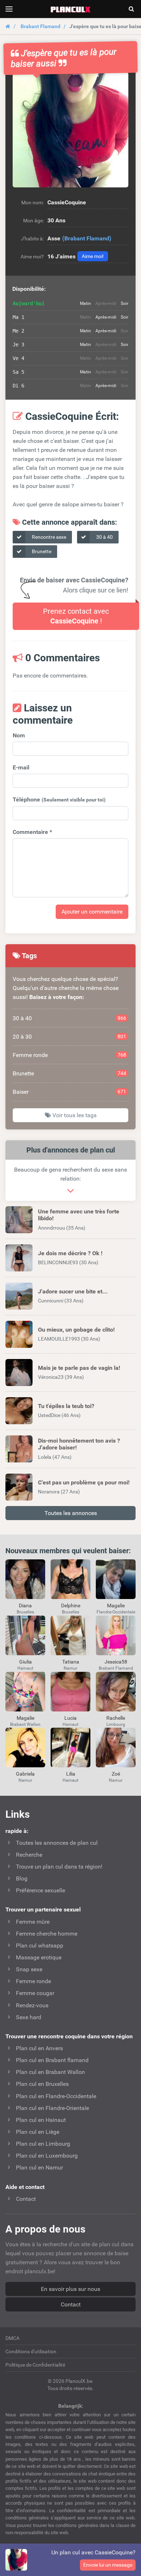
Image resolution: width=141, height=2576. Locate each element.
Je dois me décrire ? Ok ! (70, 1253)
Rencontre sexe (48, 537)
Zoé (116, 1774)
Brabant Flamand (40, 26)
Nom (19, 735)
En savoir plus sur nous (70, 2289)
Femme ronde (69, 1055)
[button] (70, 130)
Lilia (71, 1774)
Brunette (41, 551)
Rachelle (116, 1718)
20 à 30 (69, 1037)
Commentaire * (32, 832)
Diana (25, 1605)
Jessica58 (116, 1662)
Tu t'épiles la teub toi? (66, 1406)
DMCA (12, 2338)
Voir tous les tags (74, 1115)
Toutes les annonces (71, 1513)
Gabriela (25, 1774)
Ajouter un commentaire (92, 912)
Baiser (69, 1092)
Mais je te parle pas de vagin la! (79, 1368)
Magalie (116, 1605)
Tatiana (71, 1662)
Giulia (25, 1662)
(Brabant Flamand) (87, 238)
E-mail (21, 767)
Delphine (71, 1605)
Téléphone (59, 800)
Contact (71, 2304)
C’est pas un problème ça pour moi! (84, 1482)
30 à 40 (104, 537)
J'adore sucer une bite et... (73, 1291)
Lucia (70, 1718)
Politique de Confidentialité (35, 2365)
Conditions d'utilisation (31, 2351)
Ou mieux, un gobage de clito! (76, 1330)
